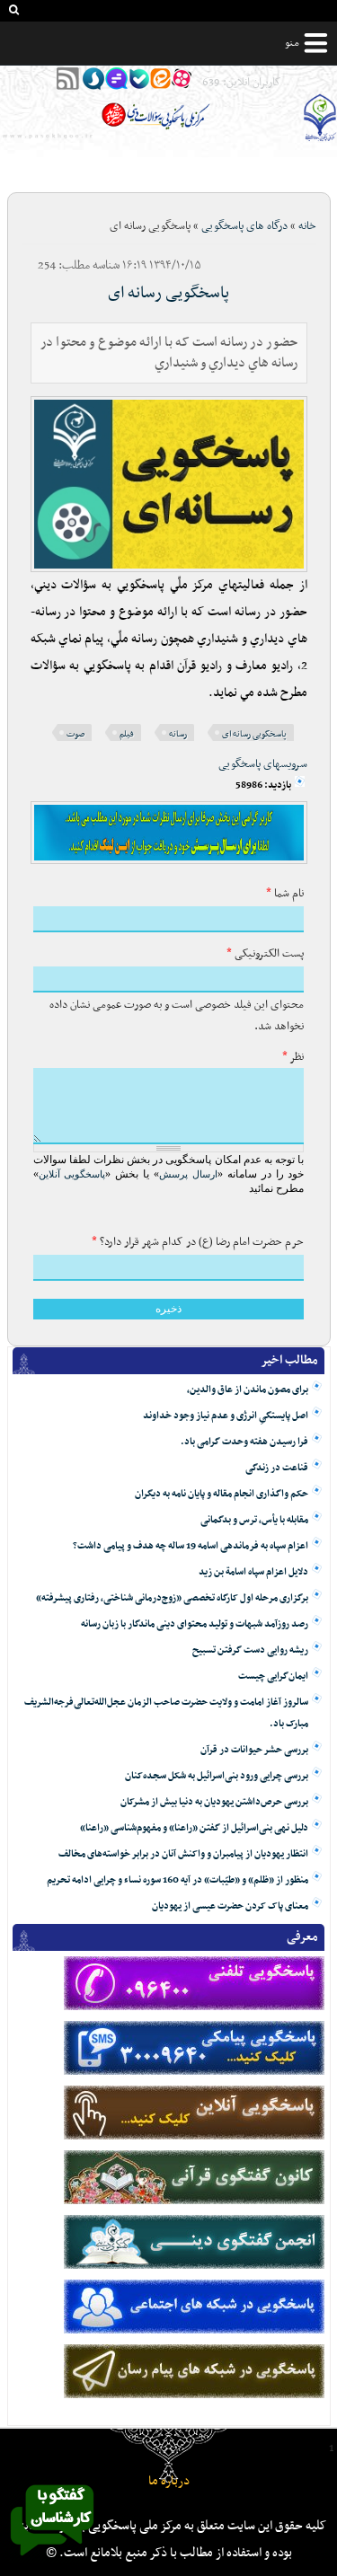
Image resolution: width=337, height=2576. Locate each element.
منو (292, 43)
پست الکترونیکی (265, 954)
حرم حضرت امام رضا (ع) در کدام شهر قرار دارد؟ (198, 1242)
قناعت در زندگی (277, 1468)
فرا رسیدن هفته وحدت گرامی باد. (244, 1442)
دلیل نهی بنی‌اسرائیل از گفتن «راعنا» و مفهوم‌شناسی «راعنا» (194, 1828)
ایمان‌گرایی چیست (273, 1676)
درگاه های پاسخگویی (244, 226)
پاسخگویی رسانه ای (168, 293)
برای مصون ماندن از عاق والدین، (248, 1390)
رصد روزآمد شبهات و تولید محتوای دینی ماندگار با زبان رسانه (195, 1624)
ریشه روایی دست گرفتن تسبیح (250, 1650)
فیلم (127, 734)
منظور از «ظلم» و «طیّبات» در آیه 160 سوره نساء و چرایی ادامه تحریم (177, 1880)
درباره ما (169, 2481)
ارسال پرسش (188, 1174)
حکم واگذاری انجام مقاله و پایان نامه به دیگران (222, 1494)
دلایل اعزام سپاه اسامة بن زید (253, 1572)
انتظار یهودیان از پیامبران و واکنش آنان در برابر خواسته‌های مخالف (183, 1854)
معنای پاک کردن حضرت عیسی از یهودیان (230, 1906)
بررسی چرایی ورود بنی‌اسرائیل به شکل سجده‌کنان (217, 1776)
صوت (75, 734)
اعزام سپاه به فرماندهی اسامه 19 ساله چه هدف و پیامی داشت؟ (191, 1546)
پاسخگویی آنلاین (72, 1174)
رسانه (178, 734)
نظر (293, 1057)
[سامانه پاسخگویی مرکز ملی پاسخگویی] (52, 2561)
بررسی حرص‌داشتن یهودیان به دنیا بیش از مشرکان (214, 1802)
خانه (307, 226)
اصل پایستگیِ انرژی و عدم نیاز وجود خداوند (226, 1416)
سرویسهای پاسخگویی (263, 764)
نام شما (285, 894)
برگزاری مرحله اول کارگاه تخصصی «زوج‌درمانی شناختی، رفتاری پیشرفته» (172, 1598)
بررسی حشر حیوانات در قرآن (254, 1750)
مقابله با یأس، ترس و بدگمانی (254, 1520)
